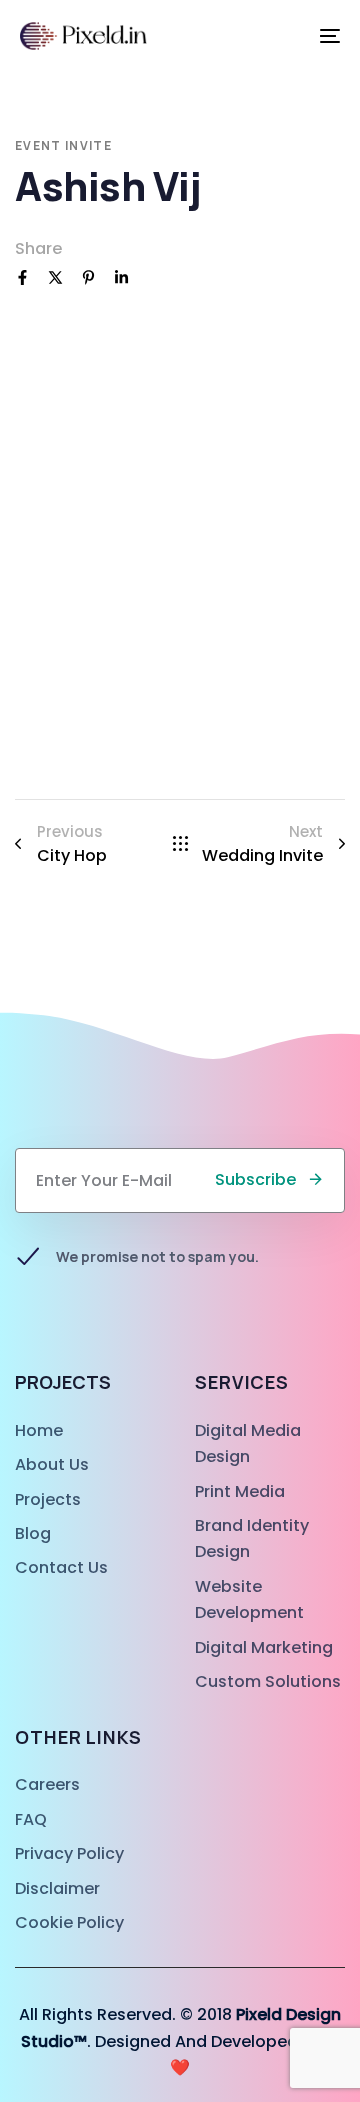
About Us (52, 1464)
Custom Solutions (268, 1681)
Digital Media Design (248, 1443)
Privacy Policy (69, 1853)
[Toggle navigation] (286, 36)
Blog (33, 1533)
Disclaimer (57, 1888)
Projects (48, 1499)
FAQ (31, 1819)
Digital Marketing (264, 1647)
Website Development (249, 1599)
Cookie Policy (69, 1922)
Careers (47, 1784)
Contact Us (61, 1567)
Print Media (240, 1491)
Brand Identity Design (252, 1538)
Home (39, 1430)
